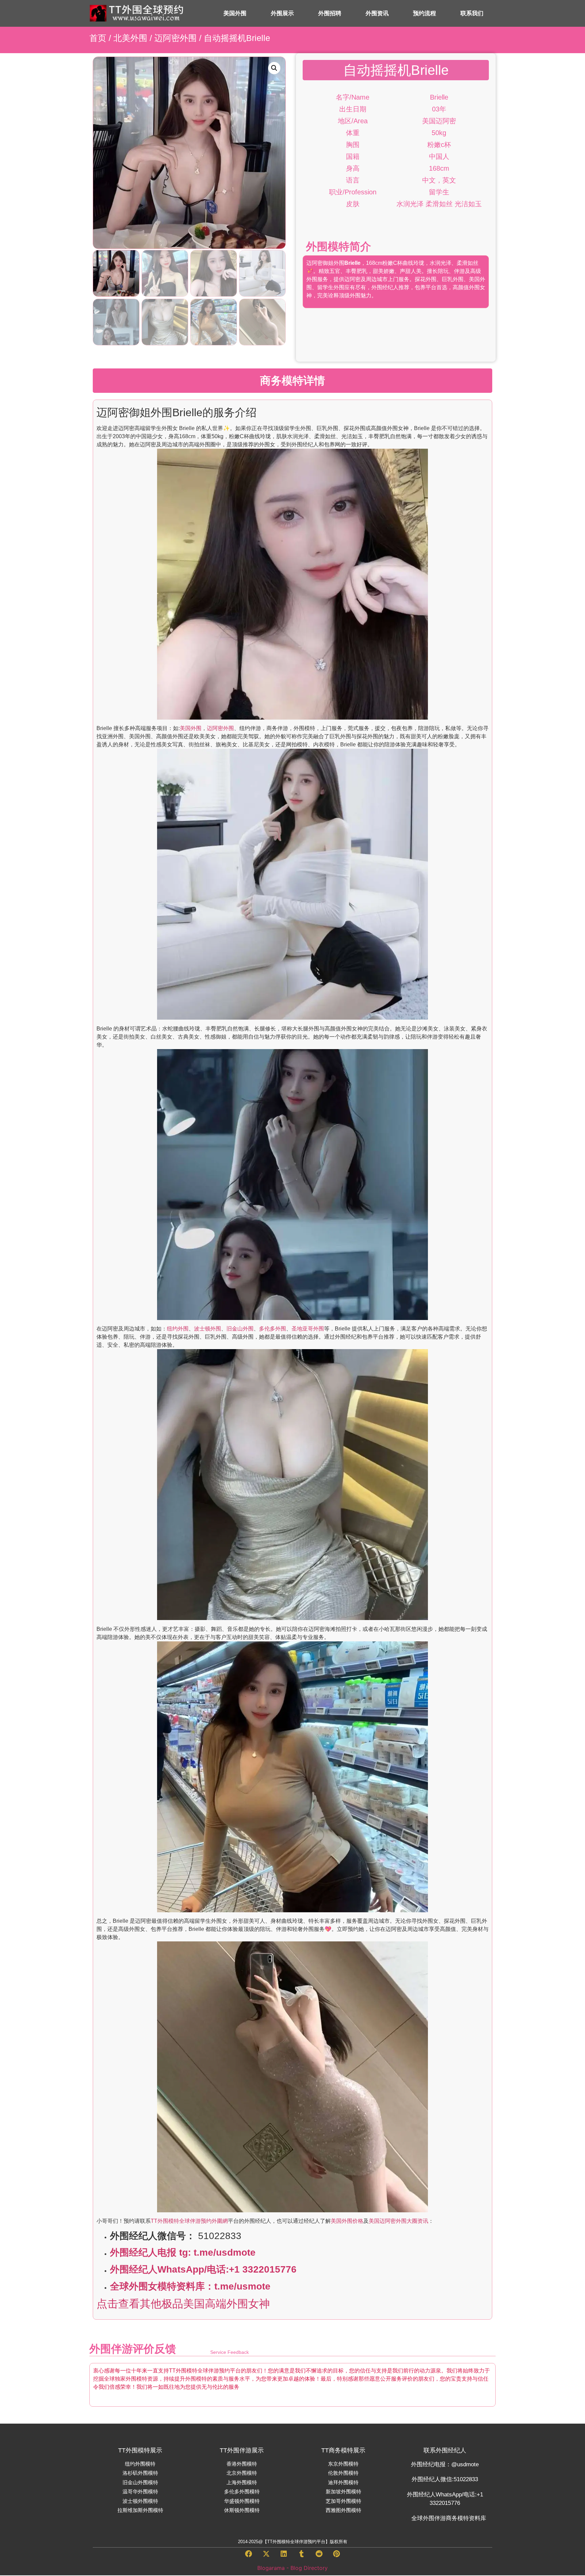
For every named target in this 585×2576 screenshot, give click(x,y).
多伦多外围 (273, 1329)
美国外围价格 (347, 2221)
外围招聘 (330, 13)
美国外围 (235, 13)
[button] (274, 68)
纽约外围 (178, 1329)
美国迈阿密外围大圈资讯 (398, 2221)
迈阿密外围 (176, 38)
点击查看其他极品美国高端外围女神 (183, 2304)
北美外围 (130, 38)
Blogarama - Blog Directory (292, 2568)
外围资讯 (377, 13)
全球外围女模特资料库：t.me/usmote (190, 2286)
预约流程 (425, 13)
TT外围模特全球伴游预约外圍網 (189, 2221)
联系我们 (472, 13)
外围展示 (282, 13)
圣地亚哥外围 (308, 1329)
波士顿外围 (208, 1329)
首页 (98, 38)
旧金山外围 (240, 1329)
